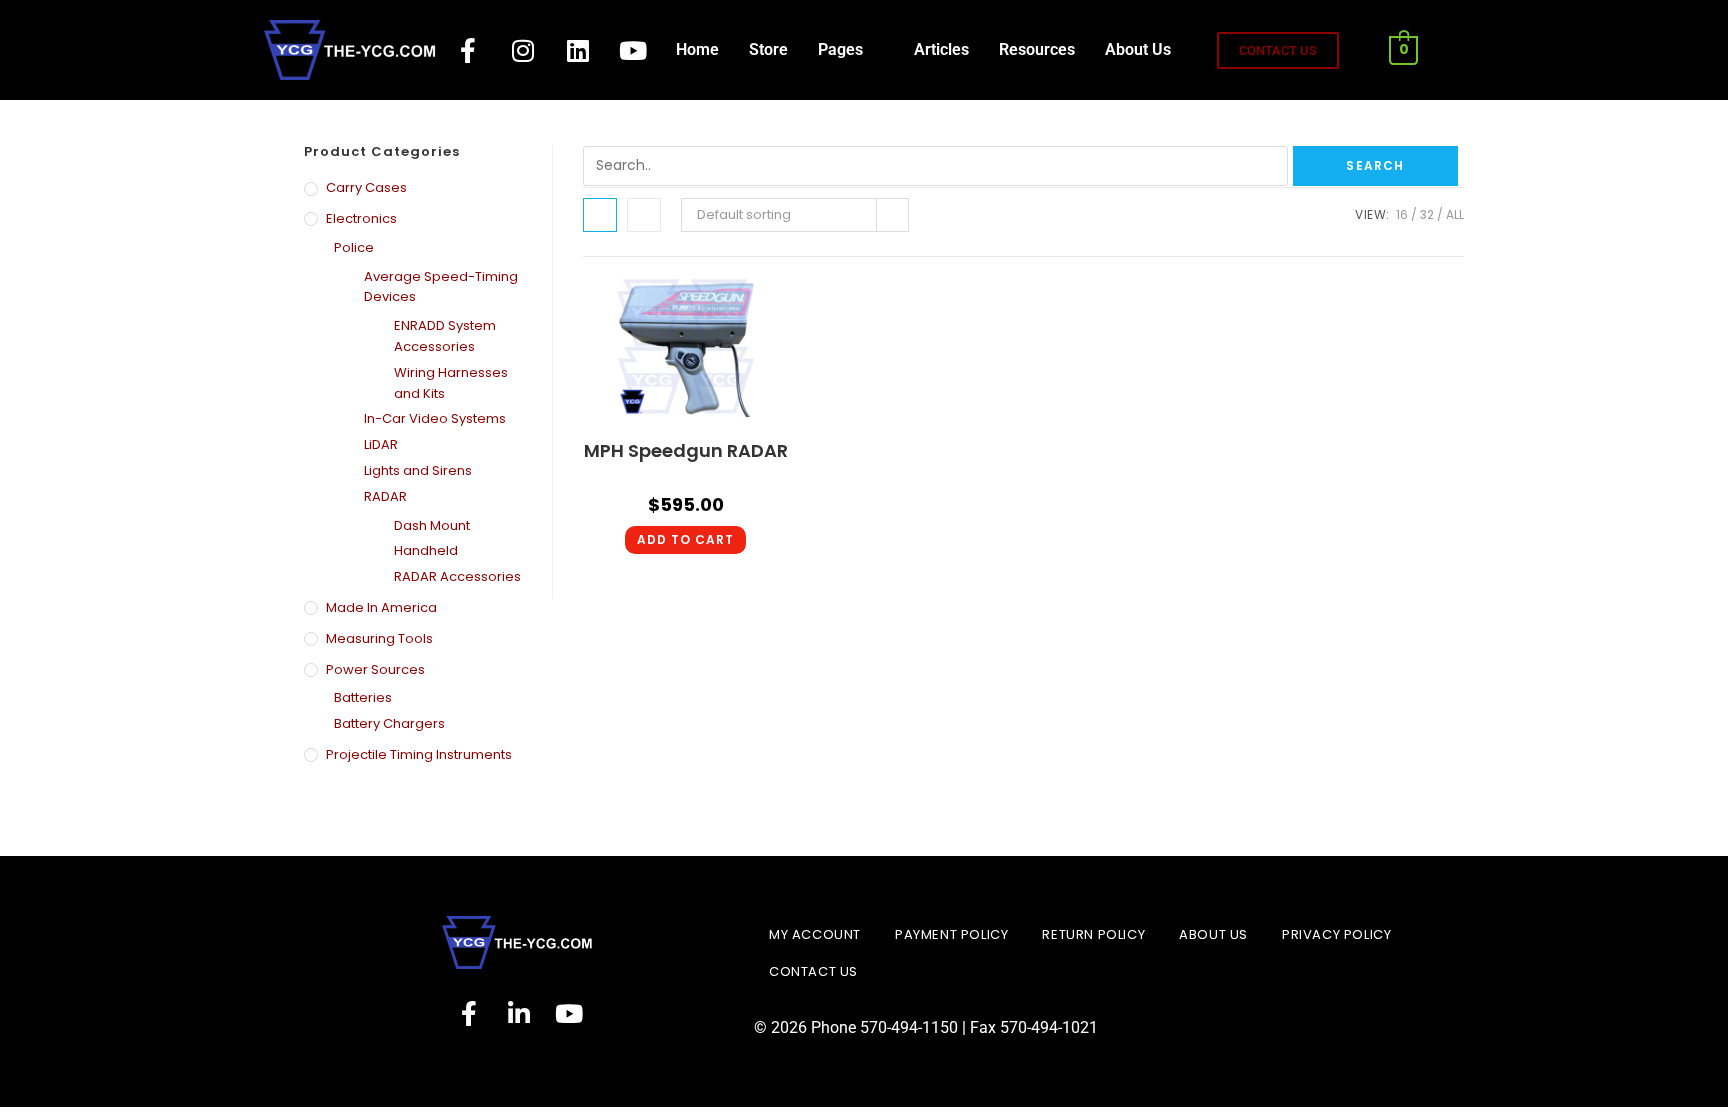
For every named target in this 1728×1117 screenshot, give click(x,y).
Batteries (363, 697)
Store (768, 49)
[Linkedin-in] (519, 1014)
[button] (851, 50)
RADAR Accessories (457, 576)
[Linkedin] (578, 50)
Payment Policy (951, 934)
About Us (1138, 49)
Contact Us (813, 971)
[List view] (644, 215)
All (1455, 214)
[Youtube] (633, 50)
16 (1402, 214)
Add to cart (685, 539)
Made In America (381, 607)
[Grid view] (600, 215)
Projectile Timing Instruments (419, 754)
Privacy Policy (1336, 934)
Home (697, 49)
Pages (840, 49)
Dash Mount (432, 525)
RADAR (385, 496)
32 (1427, 214)
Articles (941, 49)
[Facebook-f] (468, 50)
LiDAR (381, 444)
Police (354, 247)
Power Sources (375, 669)
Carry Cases (366, 187)
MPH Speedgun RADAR (686, 450)
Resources (1037, 49)
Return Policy (1093, 934)
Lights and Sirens (418, 470)
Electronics (361, 218)
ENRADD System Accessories (445, 336)
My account (815, 934)
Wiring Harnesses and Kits (451, 383)
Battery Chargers (389, 723)
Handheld (426, 550)
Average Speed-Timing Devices (441, 287)
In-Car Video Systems (435, 418)
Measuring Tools (379, 638)
